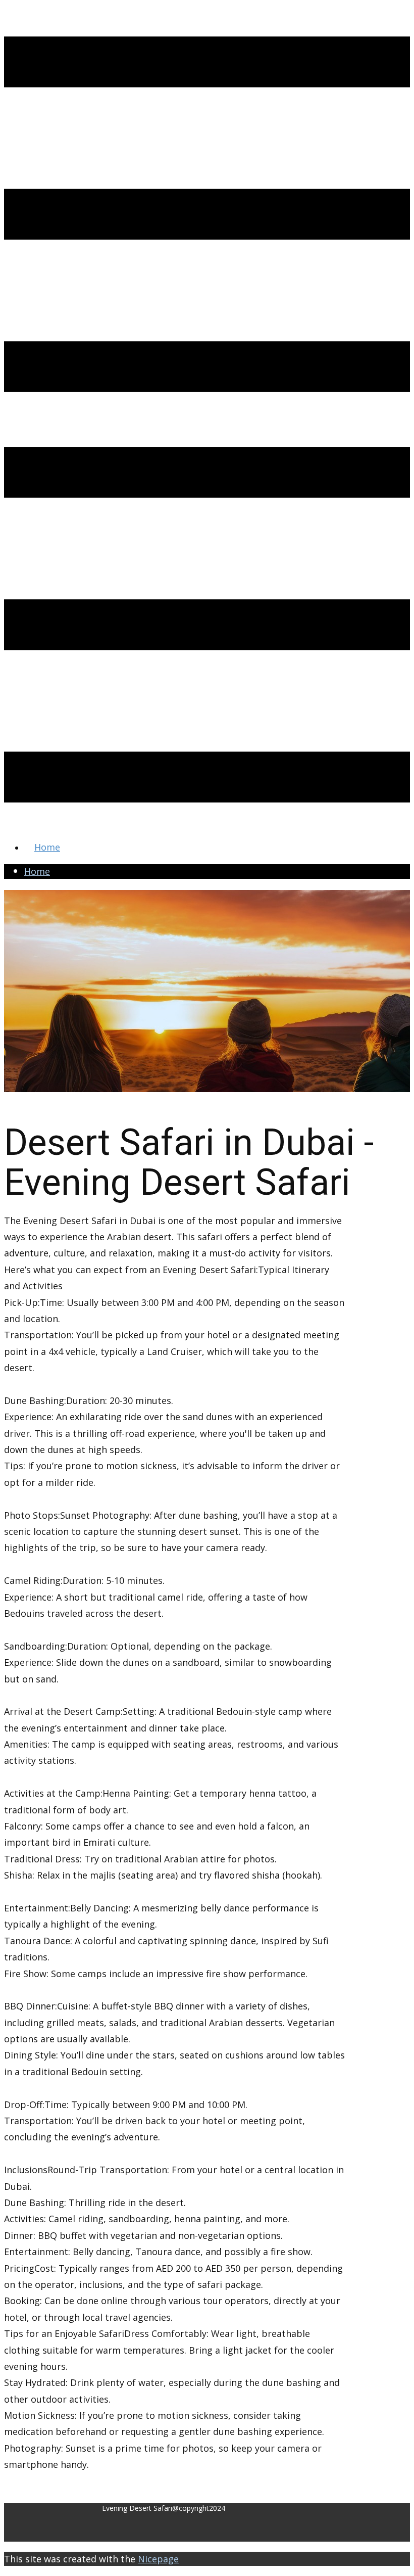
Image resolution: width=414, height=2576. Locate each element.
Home (47, 847)
